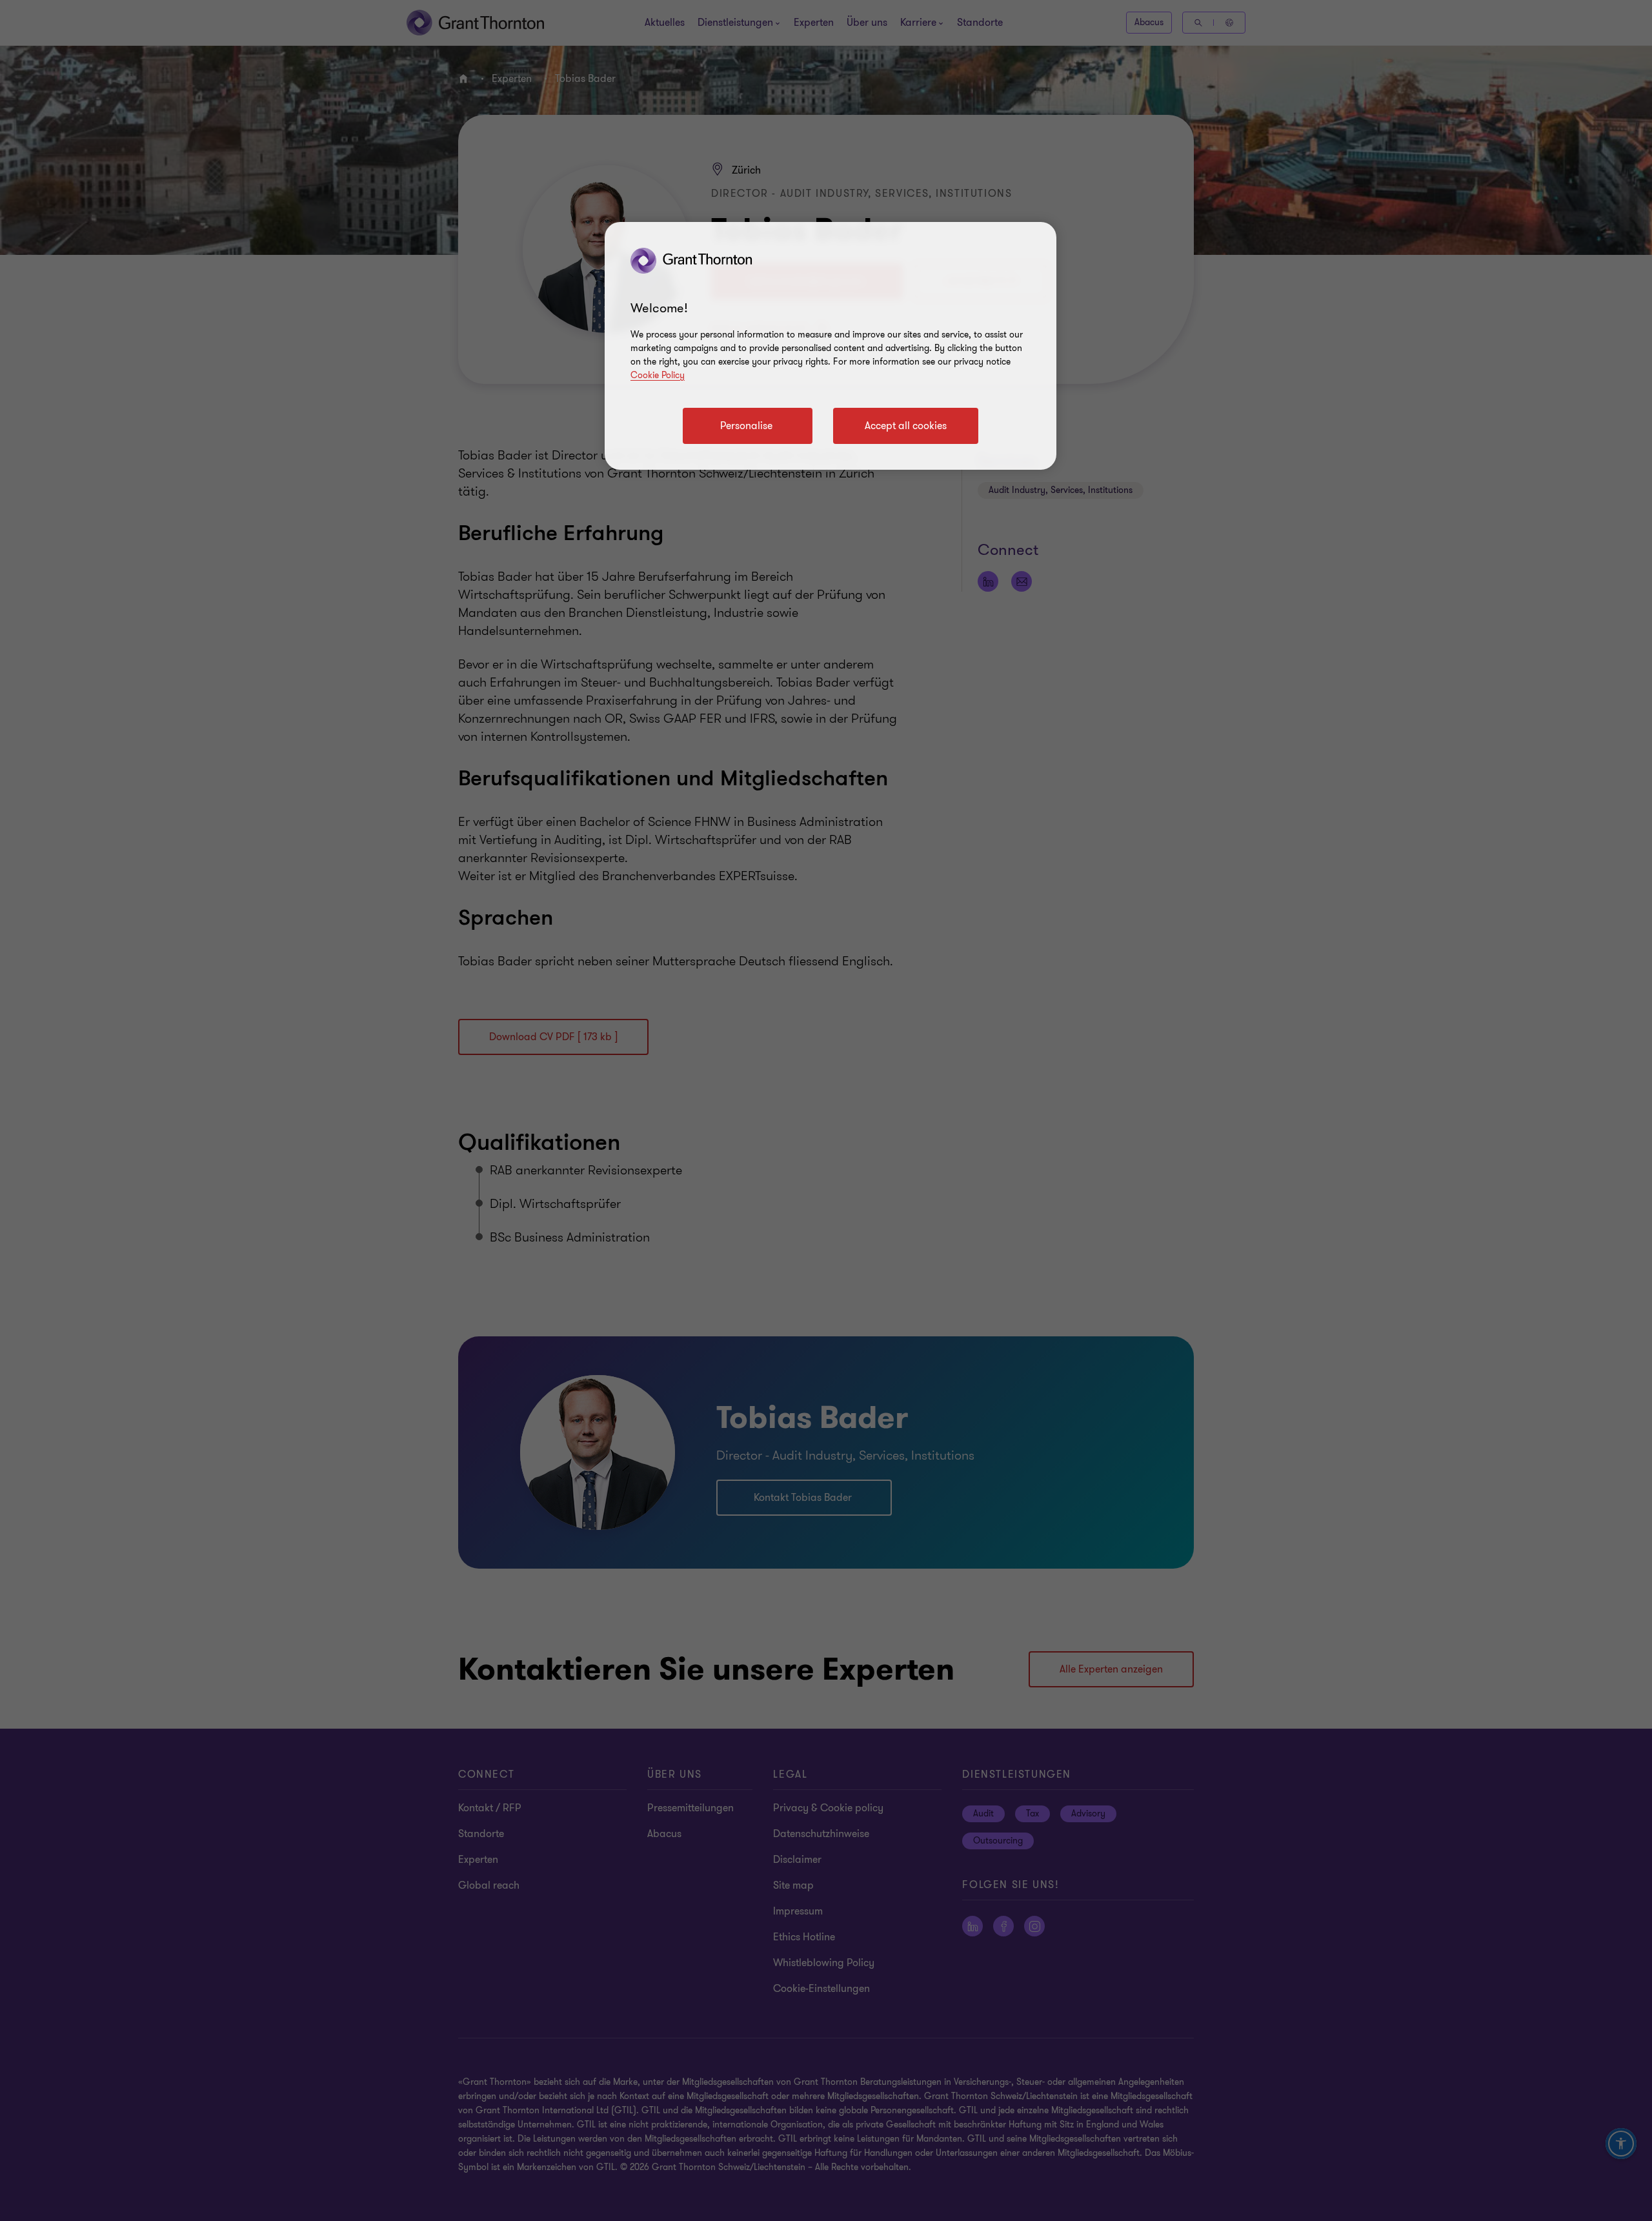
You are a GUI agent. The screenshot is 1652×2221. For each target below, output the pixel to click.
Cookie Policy (658, 375)
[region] (831, 346)
